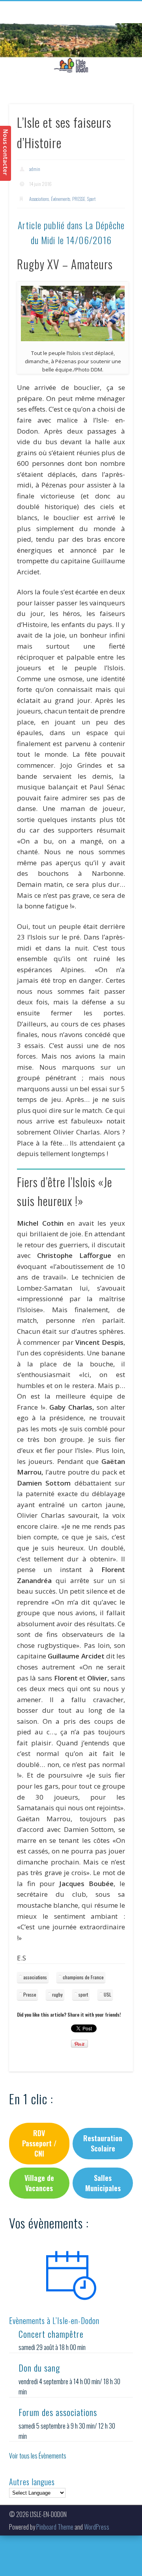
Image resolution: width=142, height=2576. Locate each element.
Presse (30, 1994)
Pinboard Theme (55, 2527)
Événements (61, 199)
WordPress (97, 2527)
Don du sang (39, 2368)
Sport (91, 199)
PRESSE (79, 199)
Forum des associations (58, 2412)
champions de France (83, 1977)
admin (35, 169)
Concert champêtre (51, 2334)
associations (35, 1977)
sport (83, 1994)
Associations (39, 199)
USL (107, 1994)
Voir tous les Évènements (38, 2456)
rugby (57, 1994)
